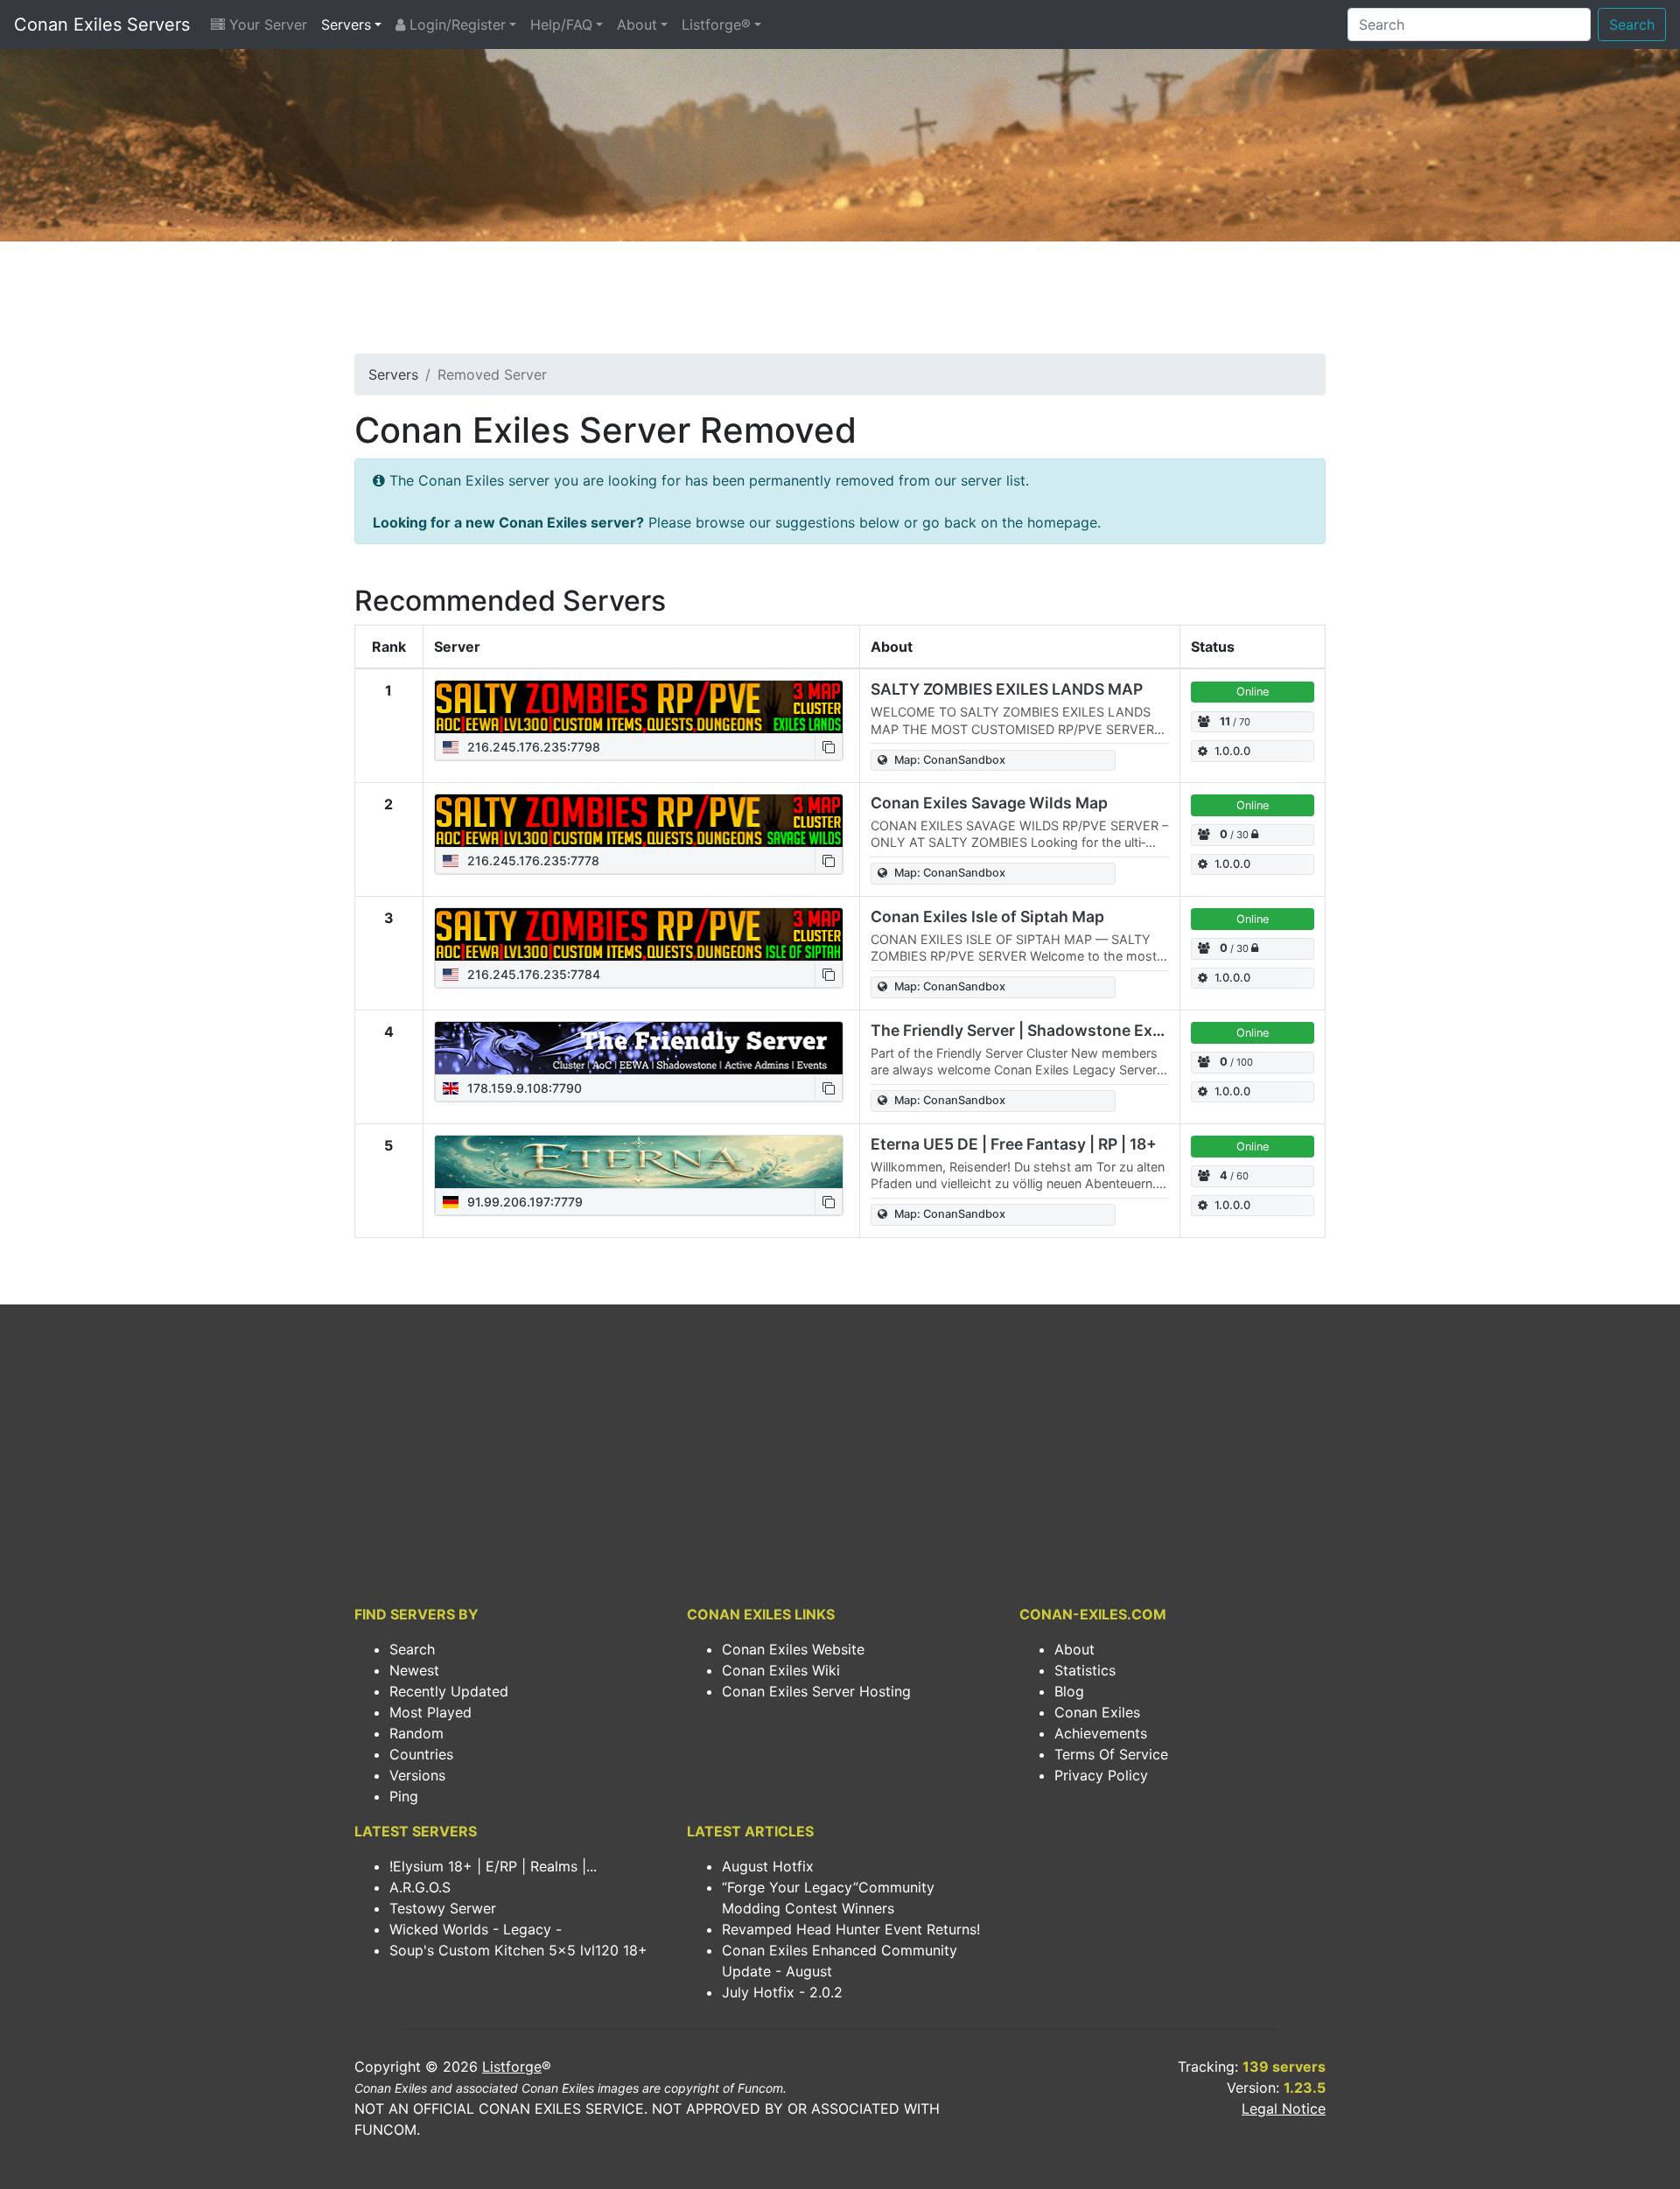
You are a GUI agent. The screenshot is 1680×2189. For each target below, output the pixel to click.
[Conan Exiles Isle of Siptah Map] (639, 934)
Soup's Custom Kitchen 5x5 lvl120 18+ (518, 1950)
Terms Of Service (1111, 1754)
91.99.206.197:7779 (523, 1202)
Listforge (512, 2067)
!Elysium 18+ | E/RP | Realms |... (493, 1866)
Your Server (266, 24)
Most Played (430, 1712)
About (637, 24)
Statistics (1085, 1670)
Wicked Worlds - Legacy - (476, 1929)
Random (416, 1733)
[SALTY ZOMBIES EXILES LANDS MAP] (639, 707)
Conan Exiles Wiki (781, 1670)
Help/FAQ (561, 24)
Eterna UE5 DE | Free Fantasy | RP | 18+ (1014, 1144)
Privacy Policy (1101, 1775)
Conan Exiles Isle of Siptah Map (987, 916)
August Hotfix (768, 1866)
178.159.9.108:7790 (523, 1088)
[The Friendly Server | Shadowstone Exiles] (639, 1048)
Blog (1069, 1691)
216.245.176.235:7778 (532, 860)
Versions (417, 1775)
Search (1632, 24)
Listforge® (716, 24)
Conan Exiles (1097, 1712)
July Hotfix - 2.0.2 (782, 1992)
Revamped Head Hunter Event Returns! (851, 1929)
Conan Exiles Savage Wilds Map (989, 803)
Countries (421, 1754)
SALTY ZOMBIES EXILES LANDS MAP (1007, 689)
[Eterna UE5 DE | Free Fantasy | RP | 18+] (639, 1162)
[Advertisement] (840, 303)
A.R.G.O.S (420, 1887)
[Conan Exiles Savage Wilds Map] (639, 821)
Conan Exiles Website (793, 1649)
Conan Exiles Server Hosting (816, 1691)
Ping (404, 1796)
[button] (829, 747)
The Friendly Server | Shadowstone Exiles (1025, 1030)
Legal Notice (1284, 2109)
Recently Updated (449, 1691)
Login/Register (455, 24)
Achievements (1101, 1733)
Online (1253, 692)
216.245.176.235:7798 (532, 747)
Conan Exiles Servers (102, 24)
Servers (346, 24)
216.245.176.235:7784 (532, 974)
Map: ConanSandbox (950, 760)
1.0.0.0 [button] (1232, 751)
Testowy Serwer (443, 1908)
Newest (414, 1670)
